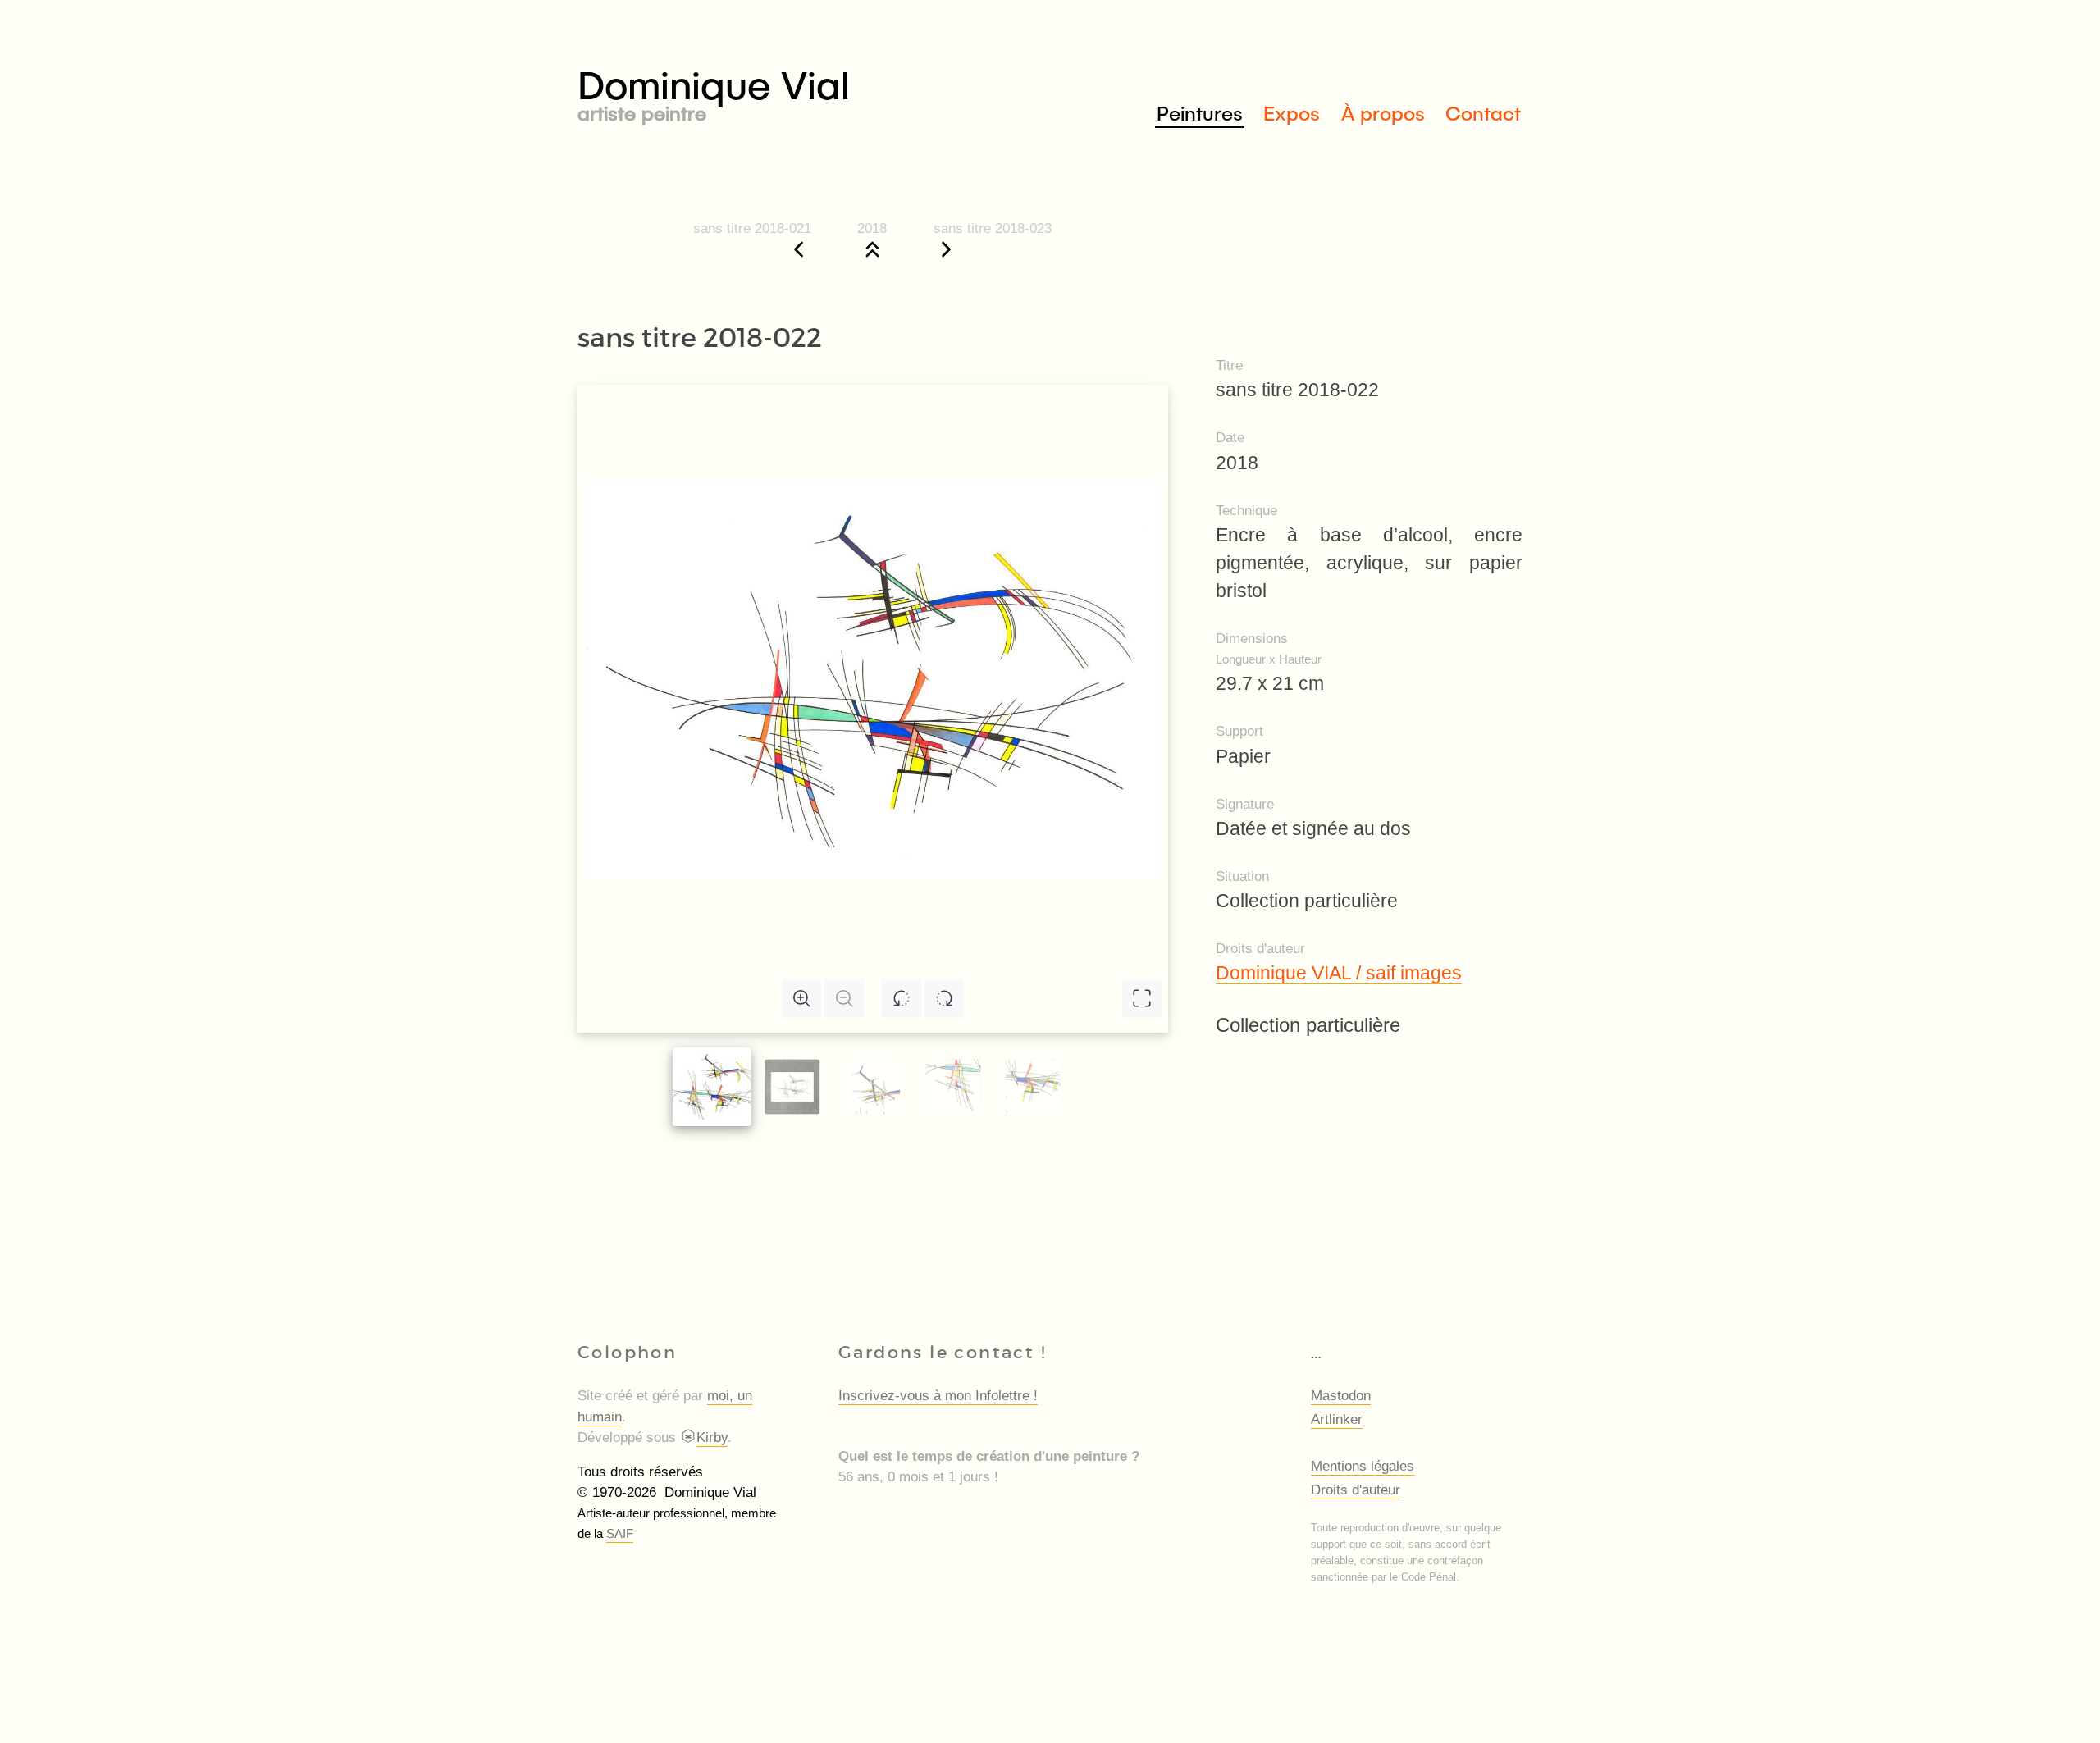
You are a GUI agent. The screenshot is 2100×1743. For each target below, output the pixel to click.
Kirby (712, 1437)
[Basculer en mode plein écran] (1142, 998)
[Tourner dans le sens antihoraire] (902, 998)
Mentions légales (1363, 1466)
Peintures (1200, 113)
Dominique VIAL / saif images (1339, 973)
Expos (1292, 113)
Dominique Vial (714, 91)
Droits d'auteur (1356, 1490)
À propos (1383, 113)
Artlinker (1337, 1419)
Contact (1483, 113)
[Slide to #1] (712, 1087)
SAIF (620, 1533)
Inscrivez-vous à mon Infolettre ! (938, 1396)
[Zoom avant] (801, 998)
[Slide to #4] (1033, 1087)
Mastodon (1341, 1396)
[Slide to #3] (953, 1087)
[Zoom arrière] (844, 998)
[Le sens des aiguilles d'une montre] (944, 998)
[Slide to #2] (872, 1087)
